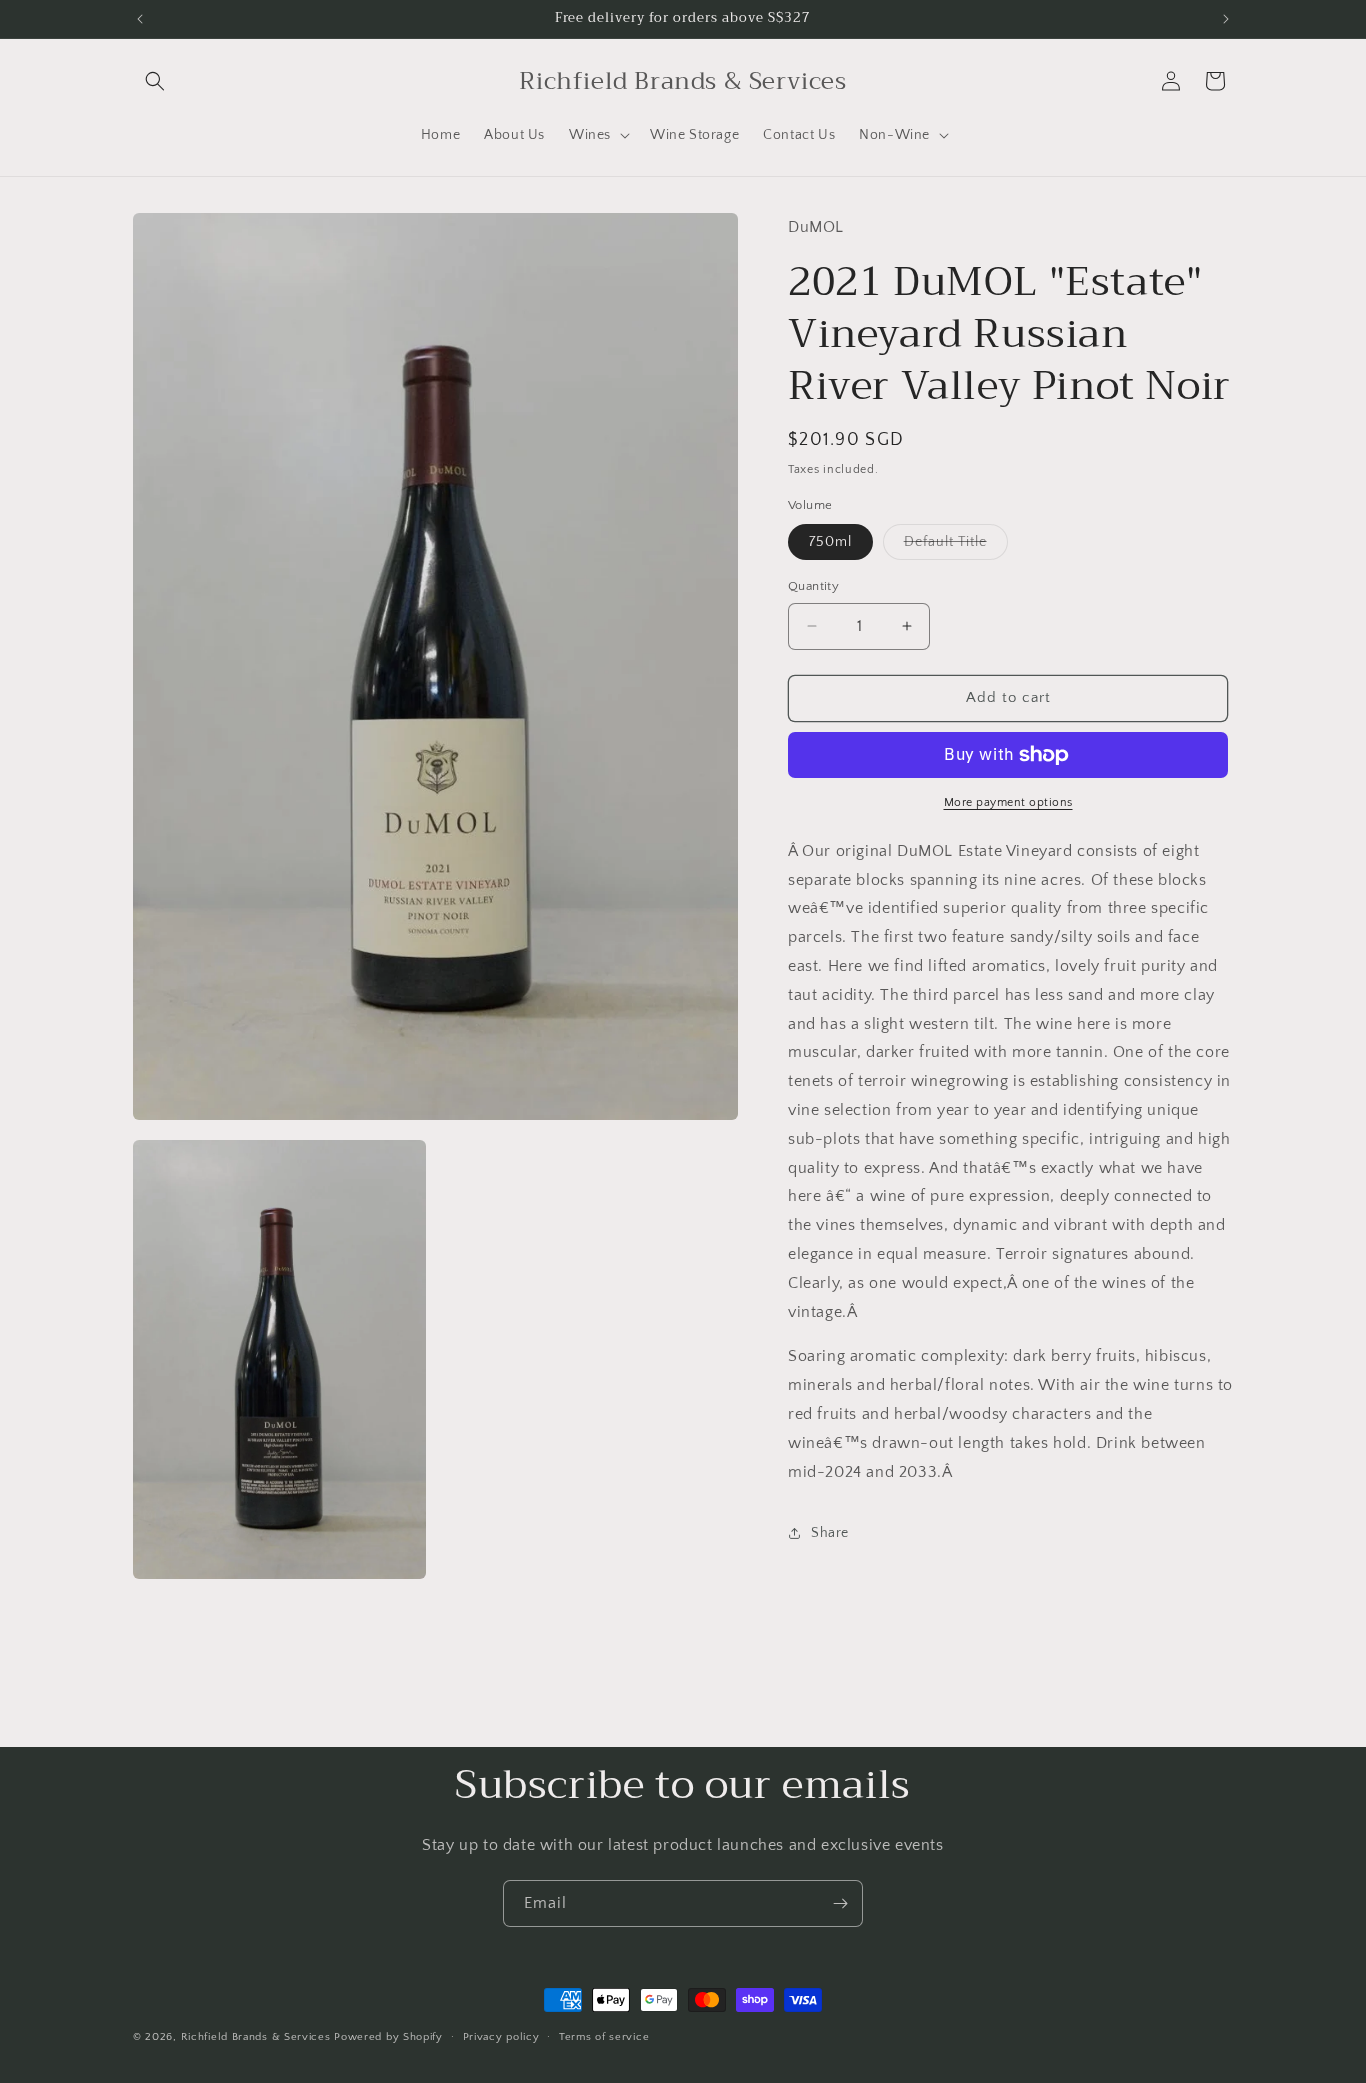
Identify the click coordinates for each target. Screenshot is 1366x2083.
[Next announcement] (1226, 19)
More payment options (1008, 802)
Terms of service (604, 2037)
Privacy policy (501, 2037)
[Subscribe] (840, 1903)
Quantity (813, 586)
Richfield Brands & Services (256, 2037)
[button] (155, 81)
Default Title (956, 546)
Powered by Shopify (388, 2037)
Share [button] (830, 1533)
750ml (830, 542)
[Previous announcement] (140, 19)
